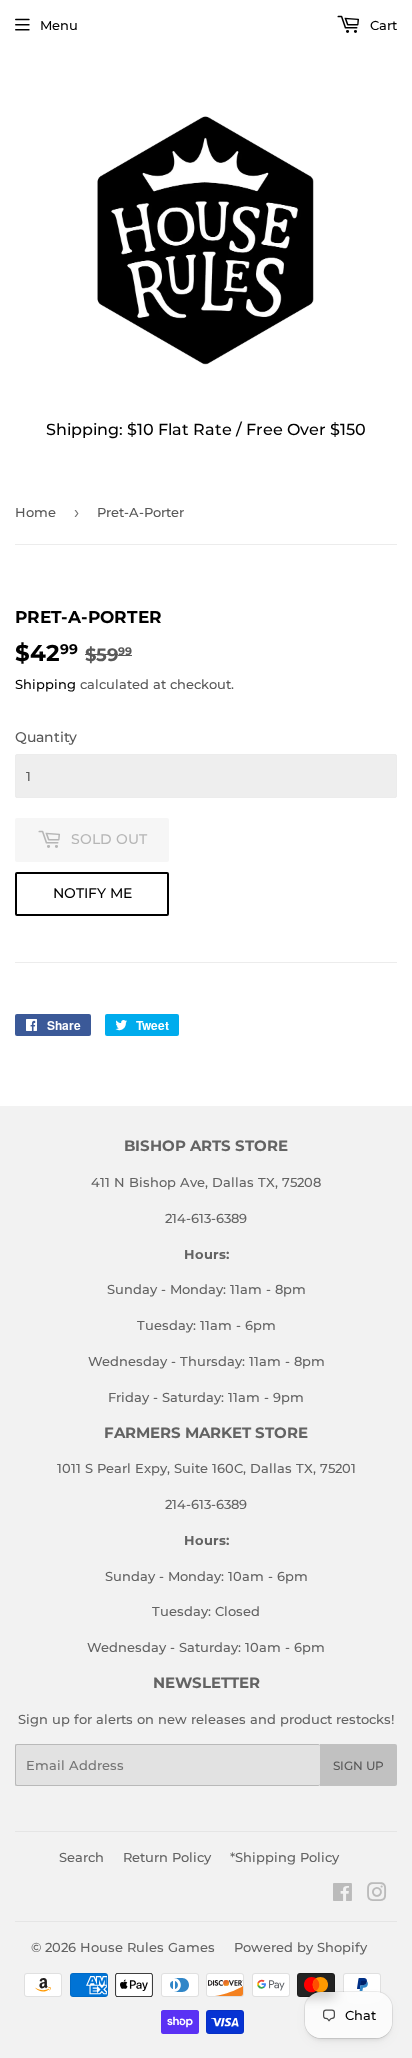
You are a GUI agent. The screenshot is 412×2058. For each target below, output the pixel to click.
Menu (59, 25)
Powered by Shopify (300, 1947)
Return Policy (167, 1857)
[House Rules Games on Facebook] (342, 1895)
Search (81, 1857)
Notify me (92, 893)
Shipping (45, 684)
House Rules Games (147, 1947)
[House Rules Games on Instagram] (377, 1895)
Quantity (46, 737)
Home (35, 512)
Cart (381, 25)
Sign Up (358, 1765)
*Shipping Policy (284, 1857)
